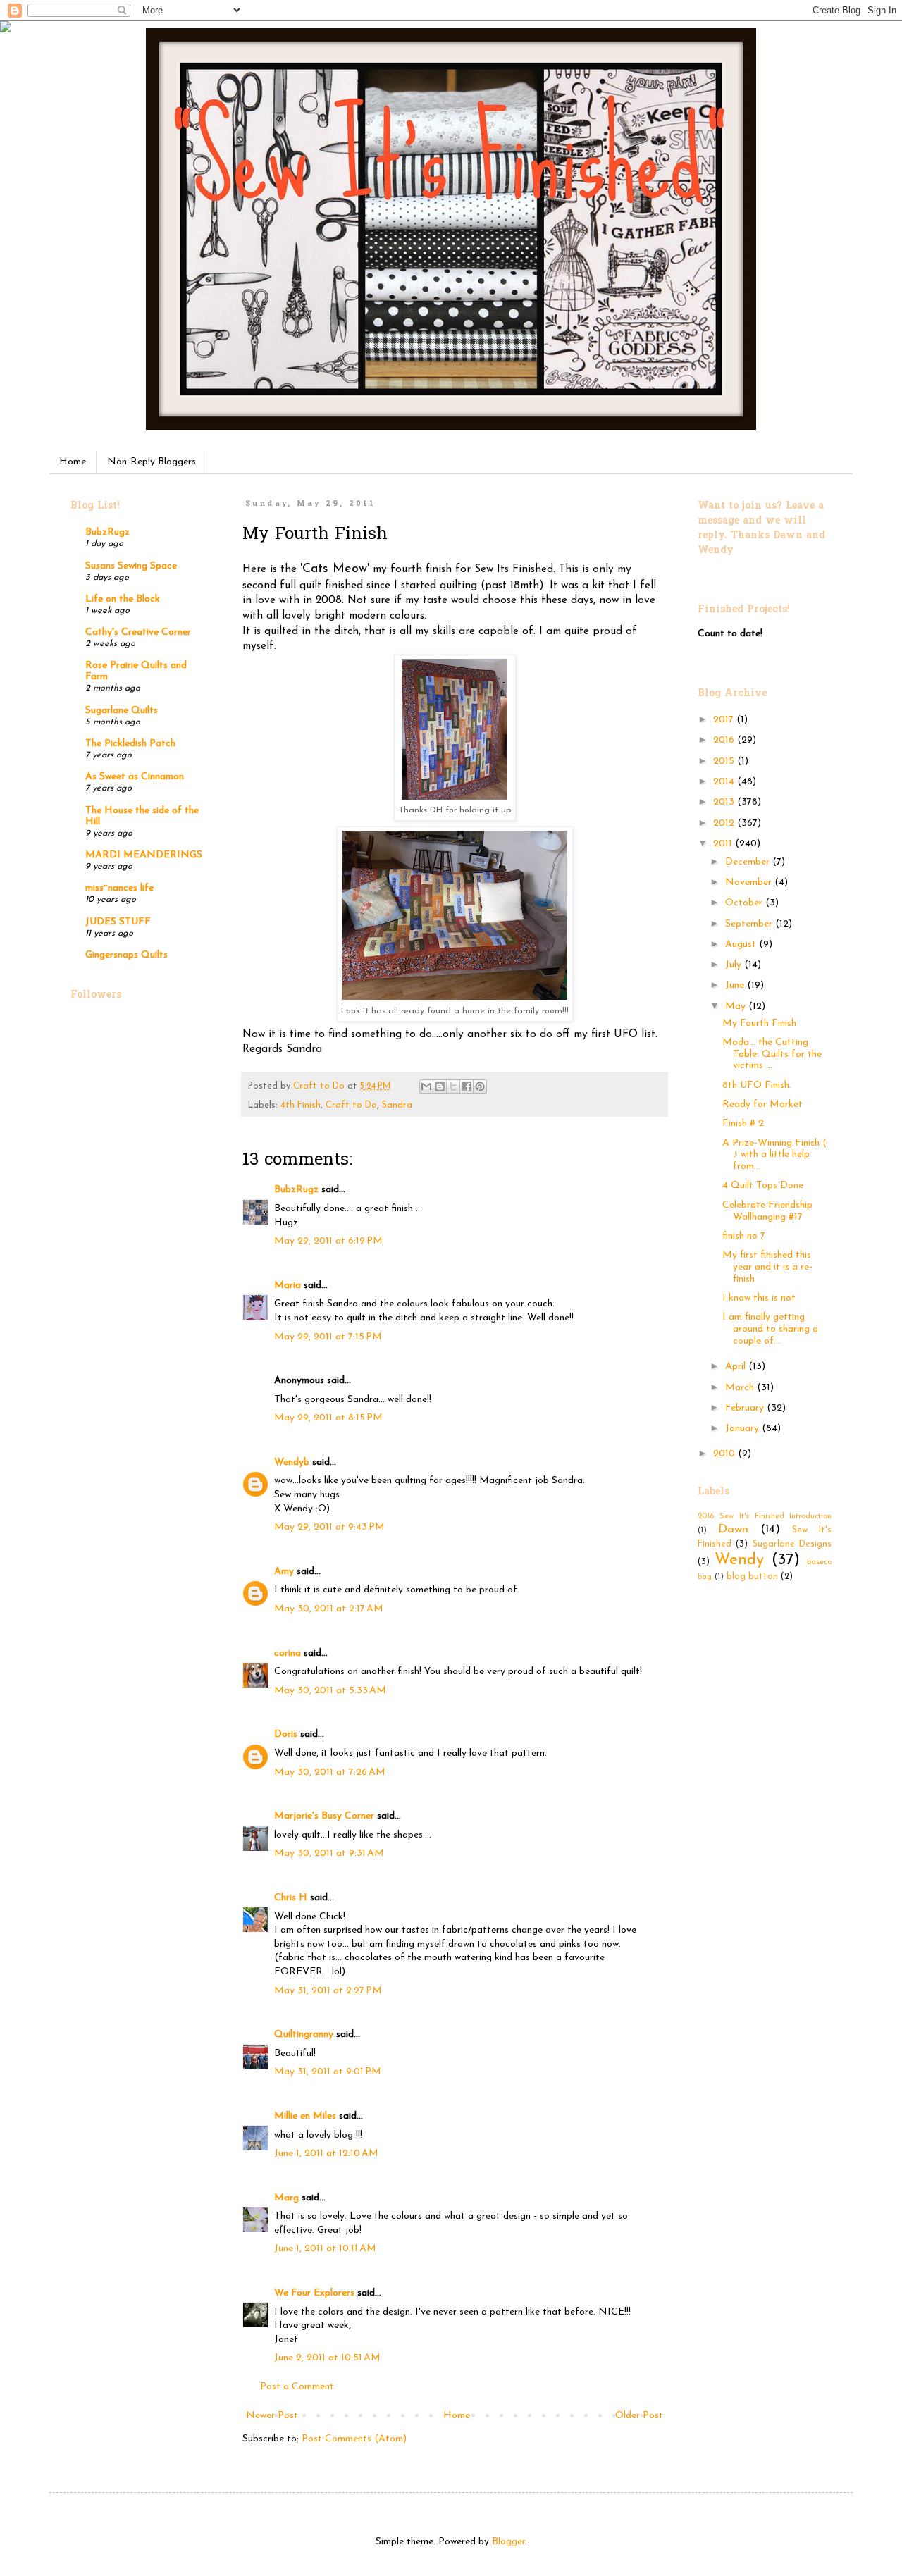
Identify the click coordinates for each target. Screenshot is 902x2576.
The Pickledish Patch (130, 744)
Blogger (508, 2542)
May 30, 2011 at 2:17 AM (329, 1609)
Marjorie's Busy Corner (324, 1816)
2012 (725, 823)
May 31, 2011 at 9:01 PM (328, 2072)
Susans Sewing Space (131, 566)
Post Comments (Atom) (354, 2439)
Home (73, 462)
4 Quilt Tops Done (763, 1185)
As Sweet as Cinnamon (135, 777)
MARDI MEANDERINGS (144, 855)
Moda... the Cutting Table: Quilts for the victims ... (772, 1054)
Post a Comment (297, 2387)
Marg (286, 2198)
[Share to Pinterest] (480, 1086)
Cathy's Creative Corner (138, 632)
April (737, 1367)
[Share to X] (453, 1086)
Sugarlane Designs (792, 1544)
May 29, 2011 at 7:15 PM (328, 1337)
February (746, 1408)
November (750, 883)
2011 (724, 844)
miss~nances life (119, 888)
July (735, 965)
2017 (725, 720)
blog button (752, 1577)
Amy (284, 1572)
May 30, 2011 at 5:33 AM (330, 1691)
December (749, 862)
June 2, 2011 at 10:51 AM (327, 2358)
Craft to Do (351, 1106)
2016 (725, 740)
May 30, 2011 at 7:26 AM (330, 1772)
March (741, 1388)
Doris (286, 1734)
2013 (725, 802)
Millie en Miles (307, 2116)
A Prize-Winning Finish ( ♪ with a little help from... (774, 1155)
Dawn (733, 1529)
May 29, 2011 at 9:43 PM (329, 1527)
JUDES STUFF (118, 922)
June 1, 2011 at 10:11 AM (325, 2249)
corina (288, 1653)
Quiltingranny (304, 2035)
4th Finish (301, 1106)
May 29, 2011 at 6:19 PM (328, 1241)
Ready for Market (762, 1104)
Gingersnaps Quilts (126, 955)
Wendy (739, 1560)
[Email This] (426, 1086)
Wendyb (292, 1462)
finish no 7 (744, 1236)
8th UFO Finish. (757, 1085)
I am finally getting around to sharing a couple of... (770, 1329)
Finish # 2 (743, 1123)
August (742, 945)
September (750, 924)
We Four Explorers (314, 2293)
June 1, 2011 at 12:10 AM (326, 2154)
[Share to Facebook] (467, 1086)
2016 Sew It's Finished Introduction (765, 1517)
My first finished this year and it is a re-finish (767, 1267)
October (745, 903)
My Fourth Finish (759, 1023)
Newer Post (272, 2416)
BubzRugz (296, 1190)
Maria (288, 1286)
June (736, 985)
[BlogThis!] (440, 1086)
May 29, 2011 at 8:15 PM (328, 1418)
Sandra (397, 1106)
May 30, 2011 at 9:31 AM (329, 1853)
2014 (725, 782)
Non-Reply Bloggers (152, 462)
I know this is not (759, 1298)
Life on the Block (123, 599)
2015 (725, 761)
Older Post (639, 2416)
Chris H (291, 1898)
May (737, 1007)
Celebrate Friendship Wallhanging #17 (767, 1211)
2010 (725, 1454)
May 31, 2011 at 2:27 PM (328, 1991)
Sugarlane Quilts (122, 711)
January (743, 1429)
